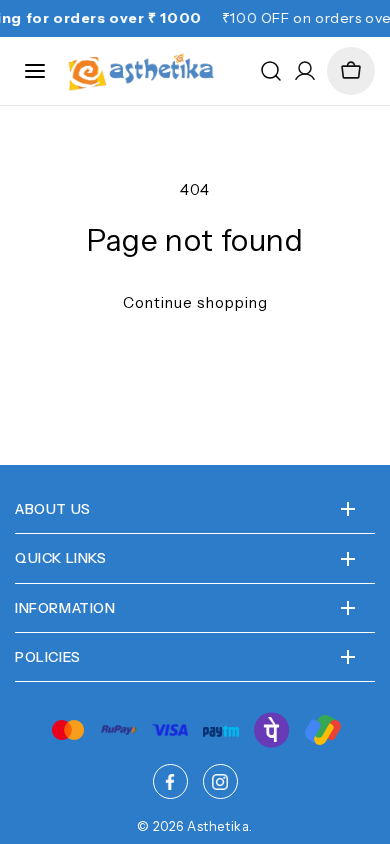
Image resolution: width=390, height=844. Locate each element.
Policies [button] (48, 657)
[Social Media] (170, 781)
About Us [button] (53, 509)
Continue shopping (195, 302)
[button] (351, 71)
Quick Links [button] (61, 558)
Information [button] (65, 608)
